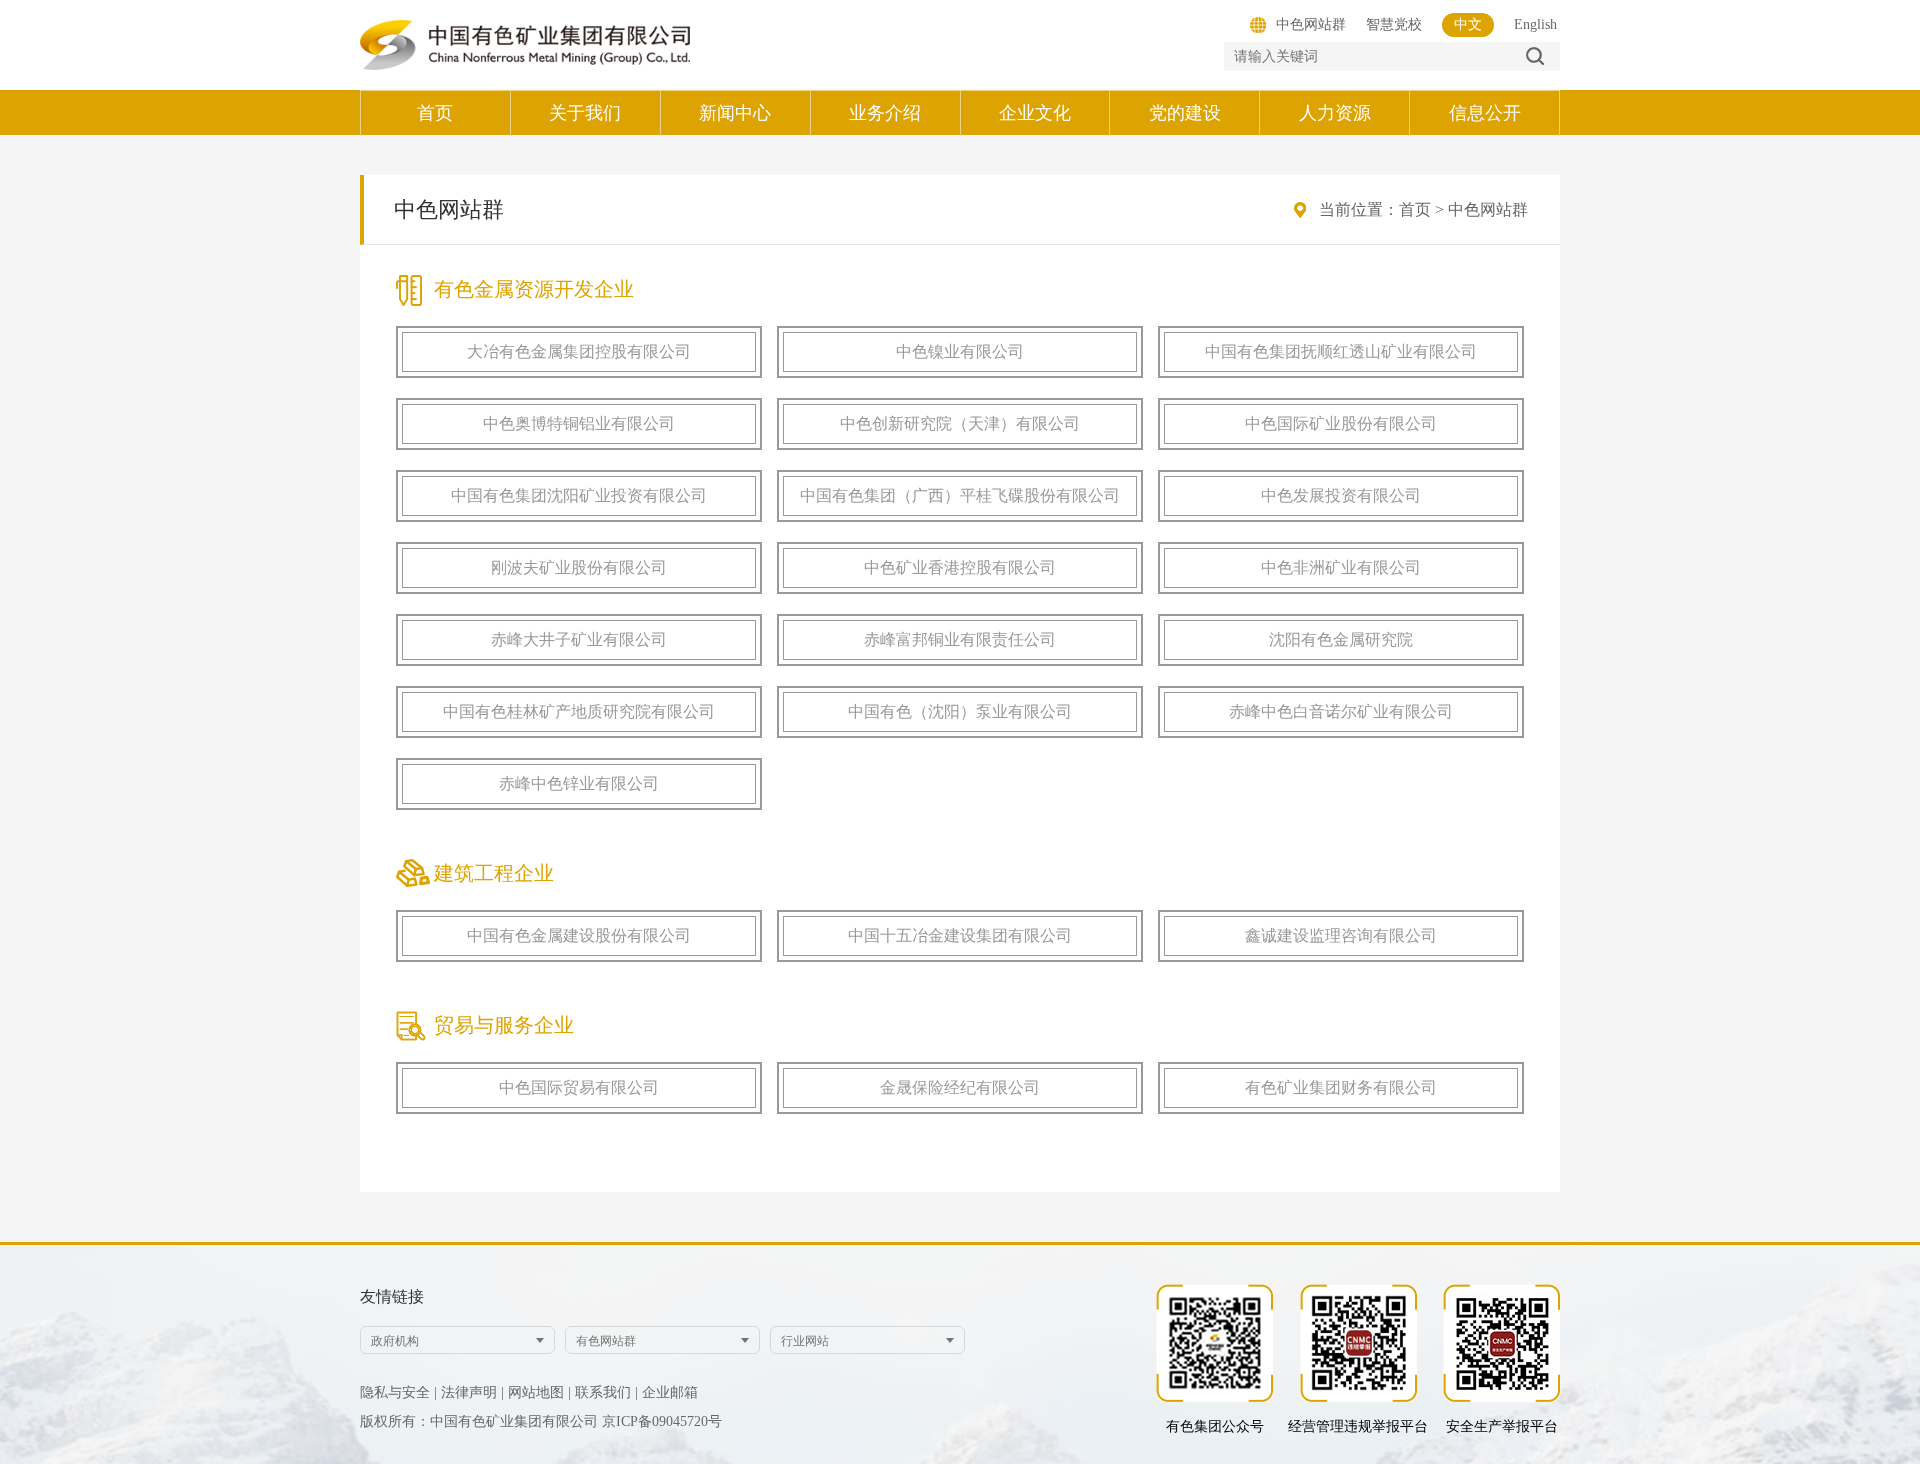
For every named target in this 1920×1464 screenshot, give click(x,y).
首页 (1415, 209)
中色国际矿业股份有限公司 (1341, 423)
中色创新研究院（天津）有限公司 (960, 423)
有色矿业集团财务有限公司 (1341, 1087)
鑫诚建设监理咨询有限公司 (1341, 935)
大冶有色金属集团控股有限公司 (579, 351)
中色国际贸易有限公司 (579, 1087)
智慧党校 (1394, 24)
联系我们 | (606, 1392)
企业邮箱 (670, 1392)
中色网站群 (1488, 209)
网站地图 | (539, 1392)
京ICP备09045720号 (662, 1421)
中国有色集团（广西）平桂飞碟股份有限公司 (960, 495)
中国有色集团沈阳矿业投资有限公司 (579, 495)
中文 (1468, 24)
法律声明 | (472, 1392)
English (1535, 24)
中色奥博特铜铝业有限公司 (579, 423)
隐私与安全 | (398, 1392)
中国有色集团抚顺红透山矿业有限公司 (1341, 351)
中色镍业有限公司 (960, 351)
